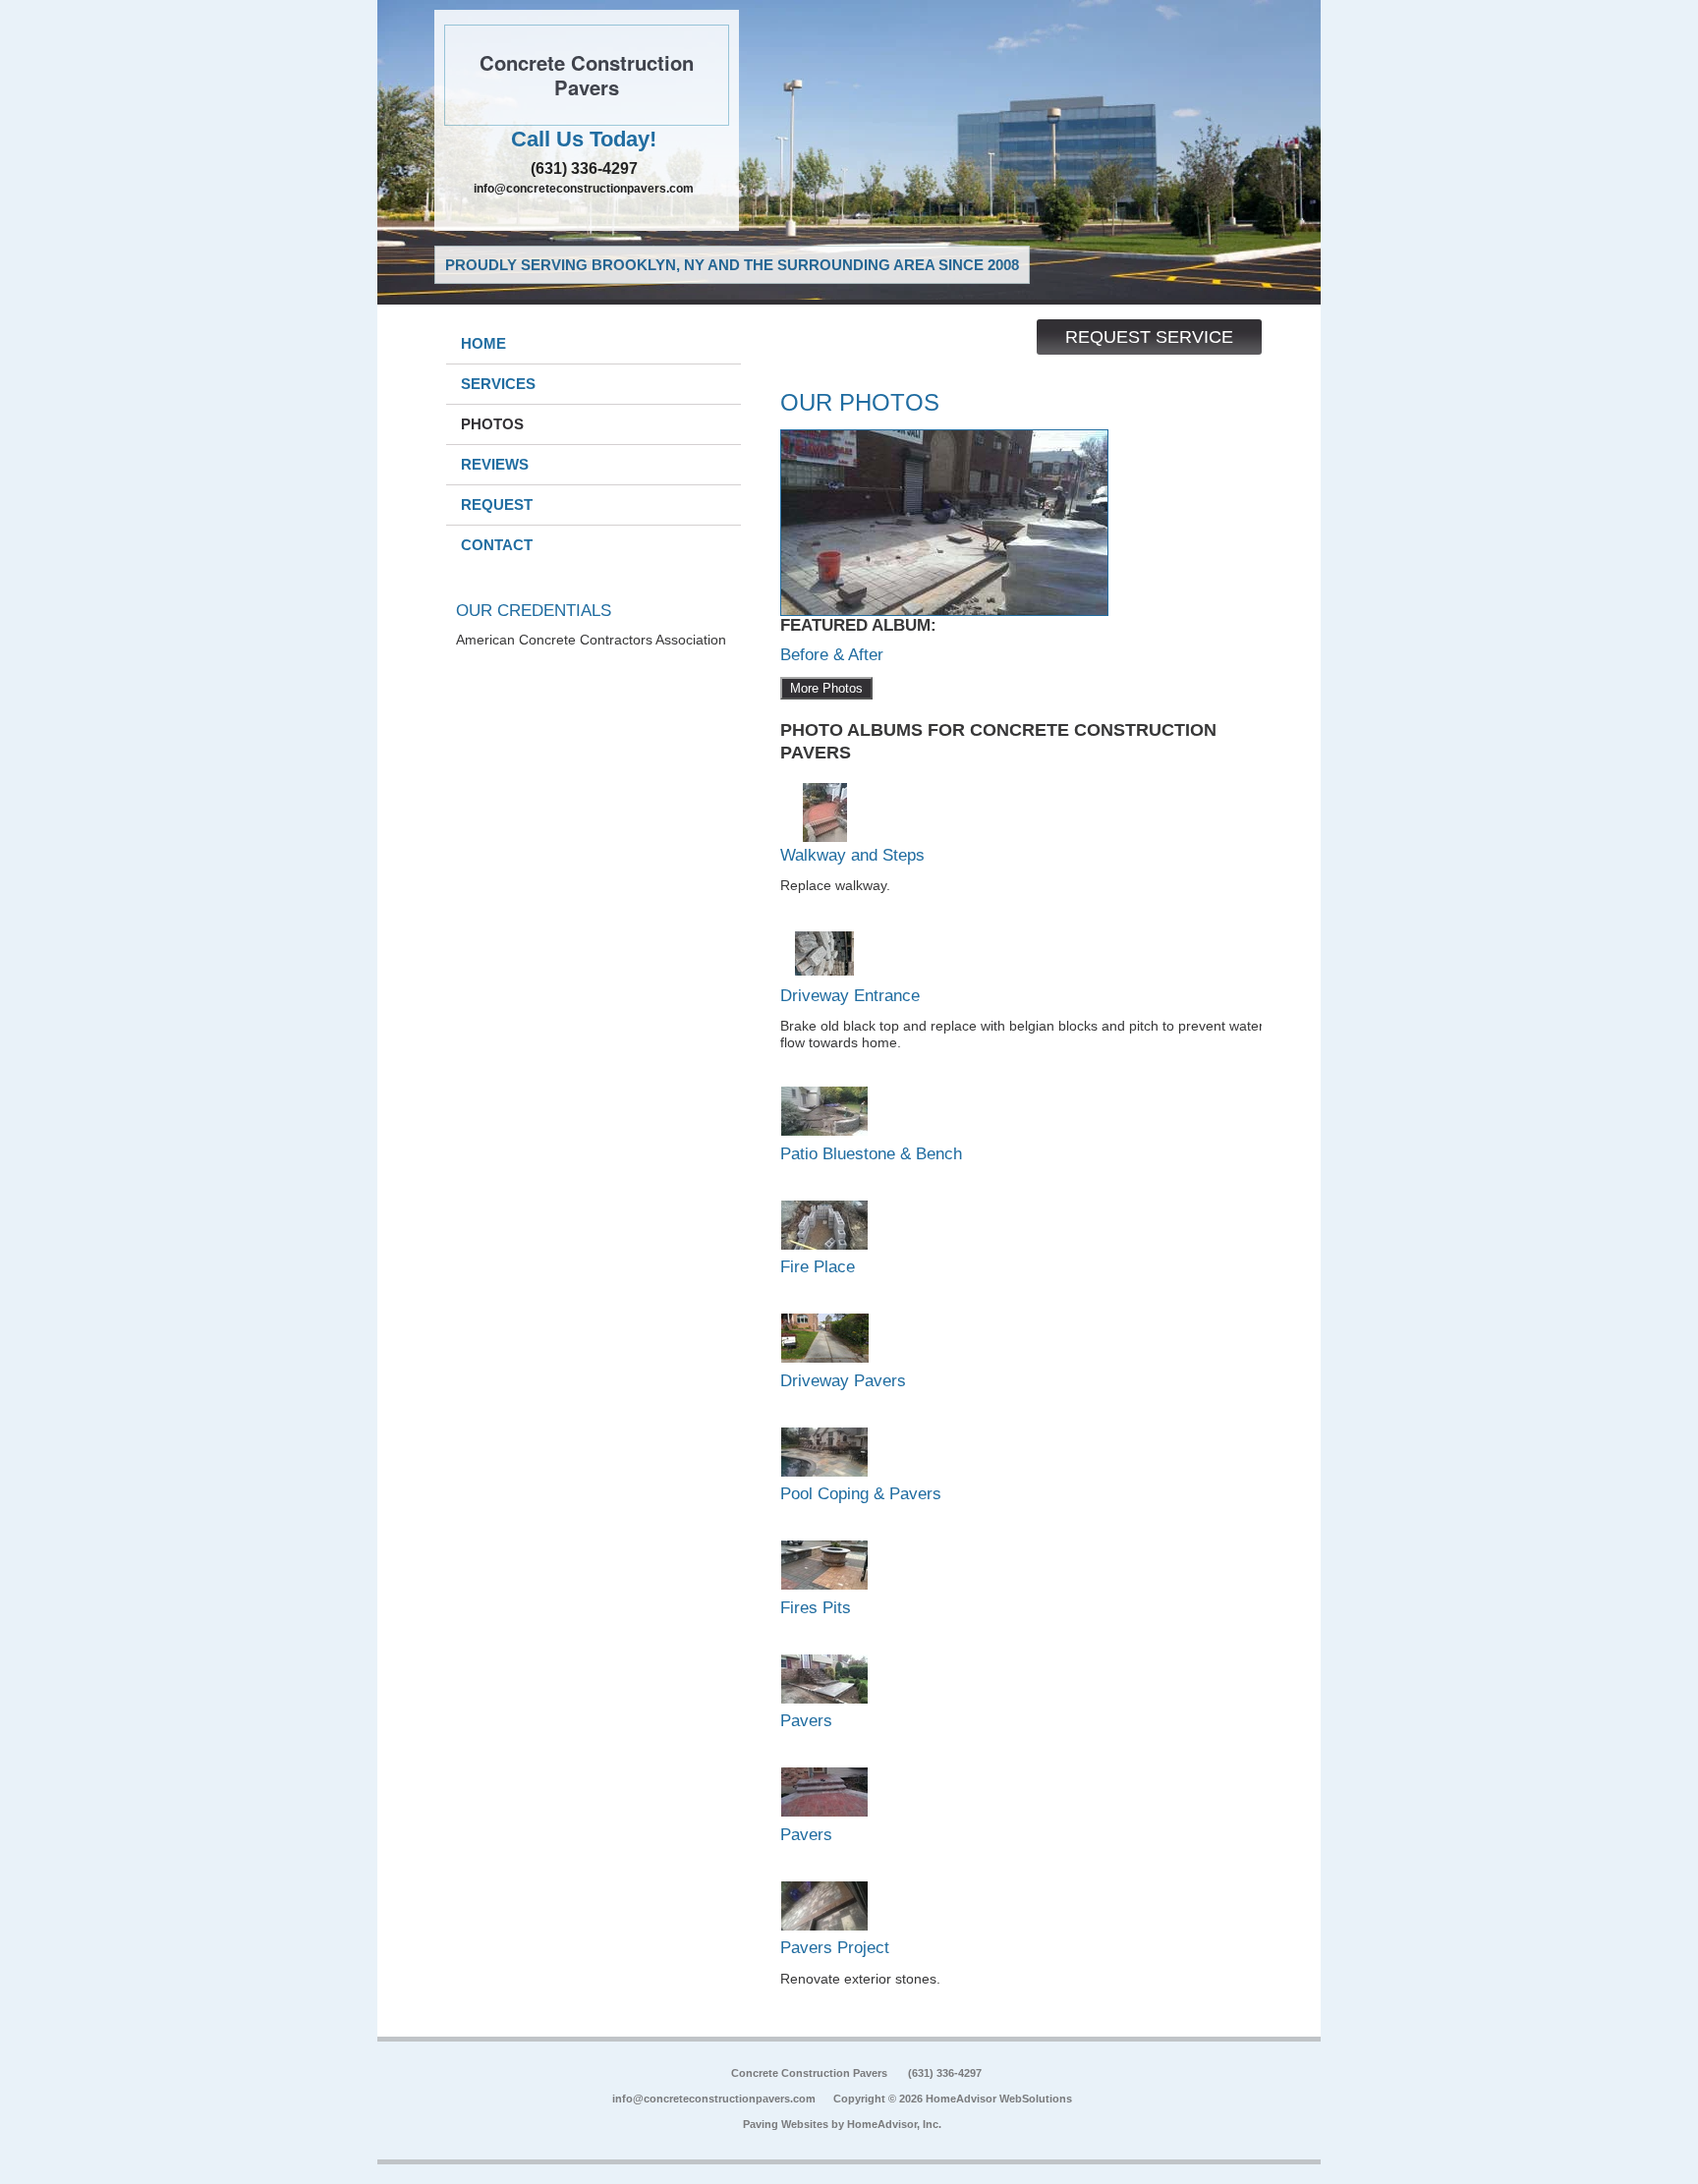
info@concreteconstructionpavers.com (584, 189)
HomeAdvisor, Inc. (894, 2124)
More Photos (826, 688)
